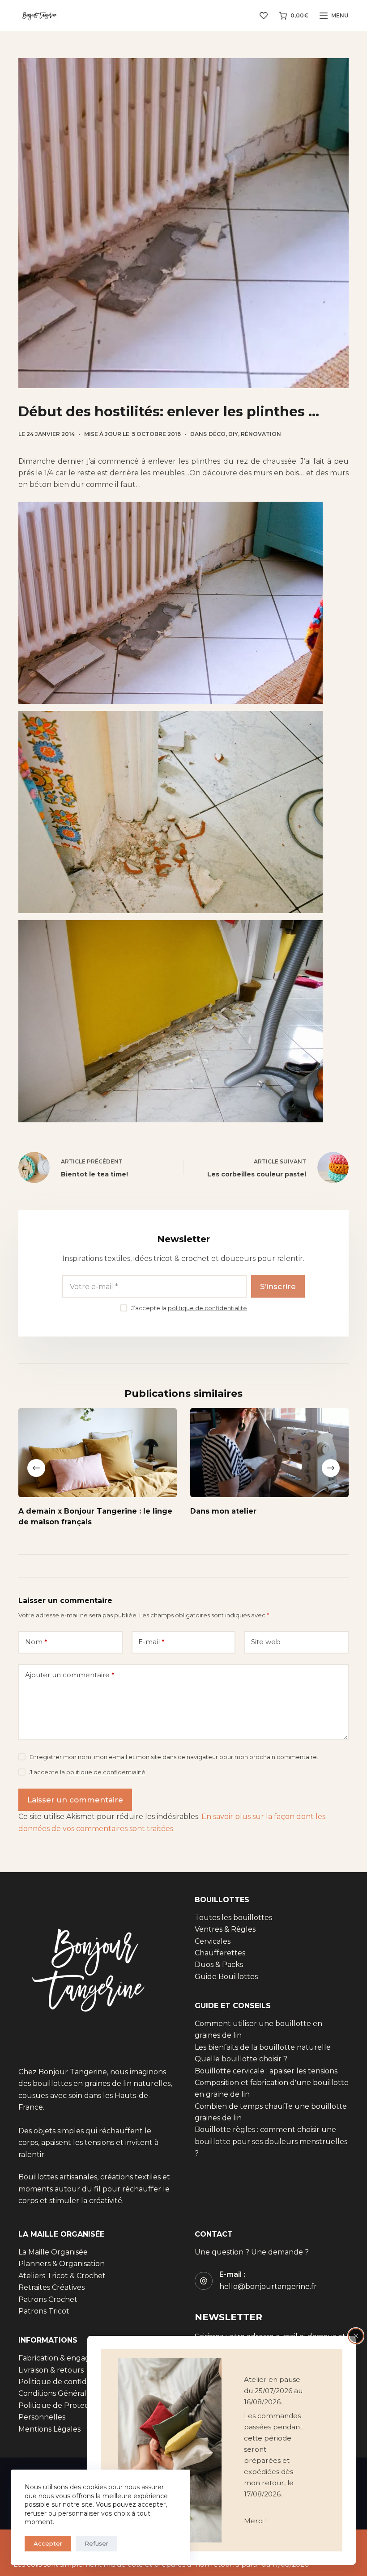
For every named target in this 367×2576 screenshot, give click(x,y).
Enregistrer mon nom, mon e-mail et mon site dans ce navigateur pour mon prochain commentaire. (174, 1757)
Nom (36, 1642)
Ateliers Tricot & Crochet (62, 2276)
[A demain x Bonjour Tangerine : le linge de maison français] (98, 1453)
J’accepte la (189, 1308)
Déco (217, 434)
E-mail (151, 1642)
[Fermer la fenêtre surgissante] (356, 2336)
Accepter (48, 2543)
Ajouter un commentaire (70, 1675)
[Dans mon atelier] (269, 1453)
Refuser (96, 2543)
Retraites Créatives (51, 2288)
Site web (266, 1642)
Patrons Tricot (44, 2311)
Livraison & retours (51, 2370)
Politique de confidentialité (67, 2382)
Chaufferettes (220, 1953)
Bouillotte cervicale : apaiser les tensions (266, 2071)
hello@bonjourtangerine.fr (268, 2286)
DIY (233, 434)
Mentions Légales (49, 2429)
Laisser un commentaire (75, 1800)
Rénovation (261, 434)
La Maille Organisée (53, 2252)
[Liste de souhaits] (264, 16)
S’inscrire (278, 1286)
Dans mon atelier (223, 1511)
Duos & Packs (219, 1965)
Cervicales (213, 1941)
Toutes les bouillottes (233, 1918)
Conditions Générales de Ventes (75, 2394)
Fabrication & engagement (66, 2358)
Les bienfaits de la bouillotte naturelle (263, 2047)
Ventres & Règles (225, 1929)
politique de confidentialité (207, 1308)
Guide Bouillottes (226, 1977)
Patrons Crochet (48, 2299)
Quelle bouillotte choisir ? (241, 2059)
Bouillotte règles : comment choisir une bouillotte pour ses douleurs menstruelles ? (271, 2142)
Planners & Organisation (62, 2264)
